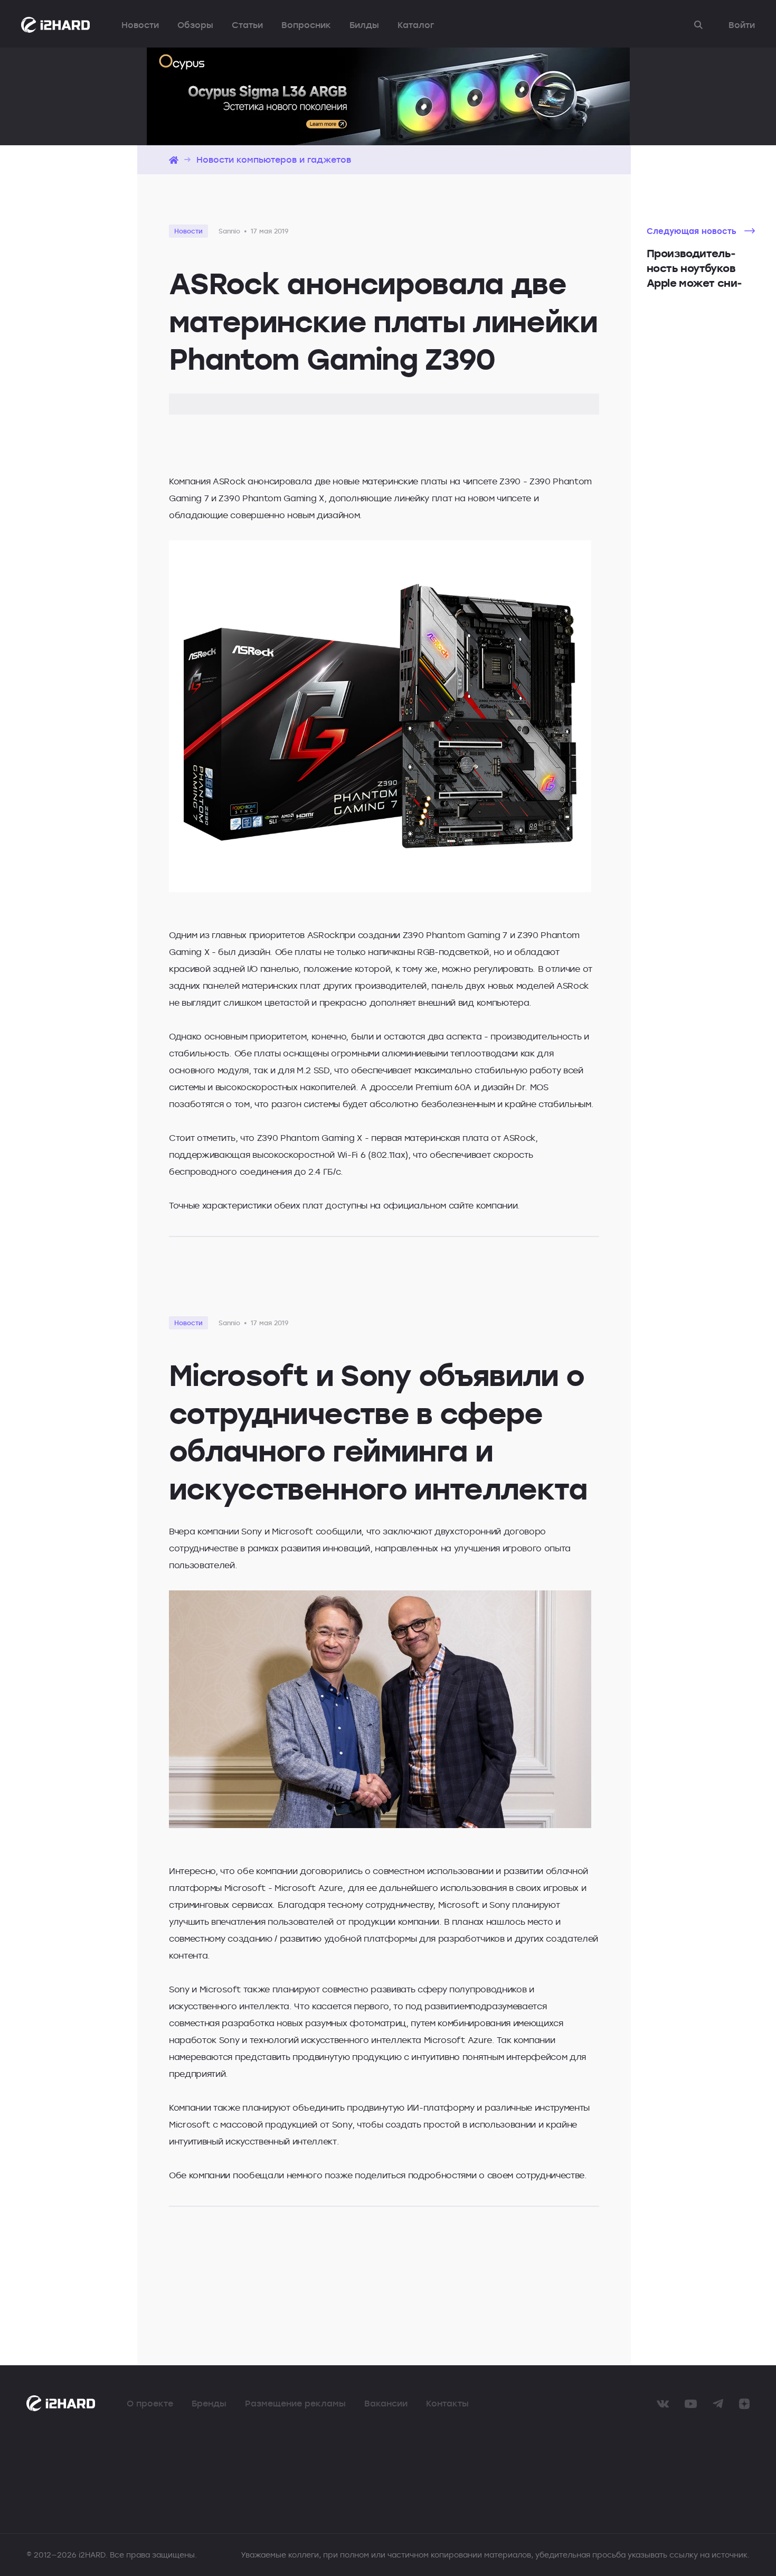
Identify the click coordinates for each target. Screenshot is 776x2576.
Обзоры (195, 25)
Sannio (229, 231)
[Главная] (174, 160)
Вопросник (306, 25)
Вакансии (386, 2403)
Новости (140, 25)
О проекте (150, 2403)
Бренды (209, 2403)
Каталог (416, 25)
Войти (742, 25)
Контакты (447, 2403)
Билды (364, 25)
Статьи (247, 25)
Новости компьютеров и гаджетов (274, 160)
